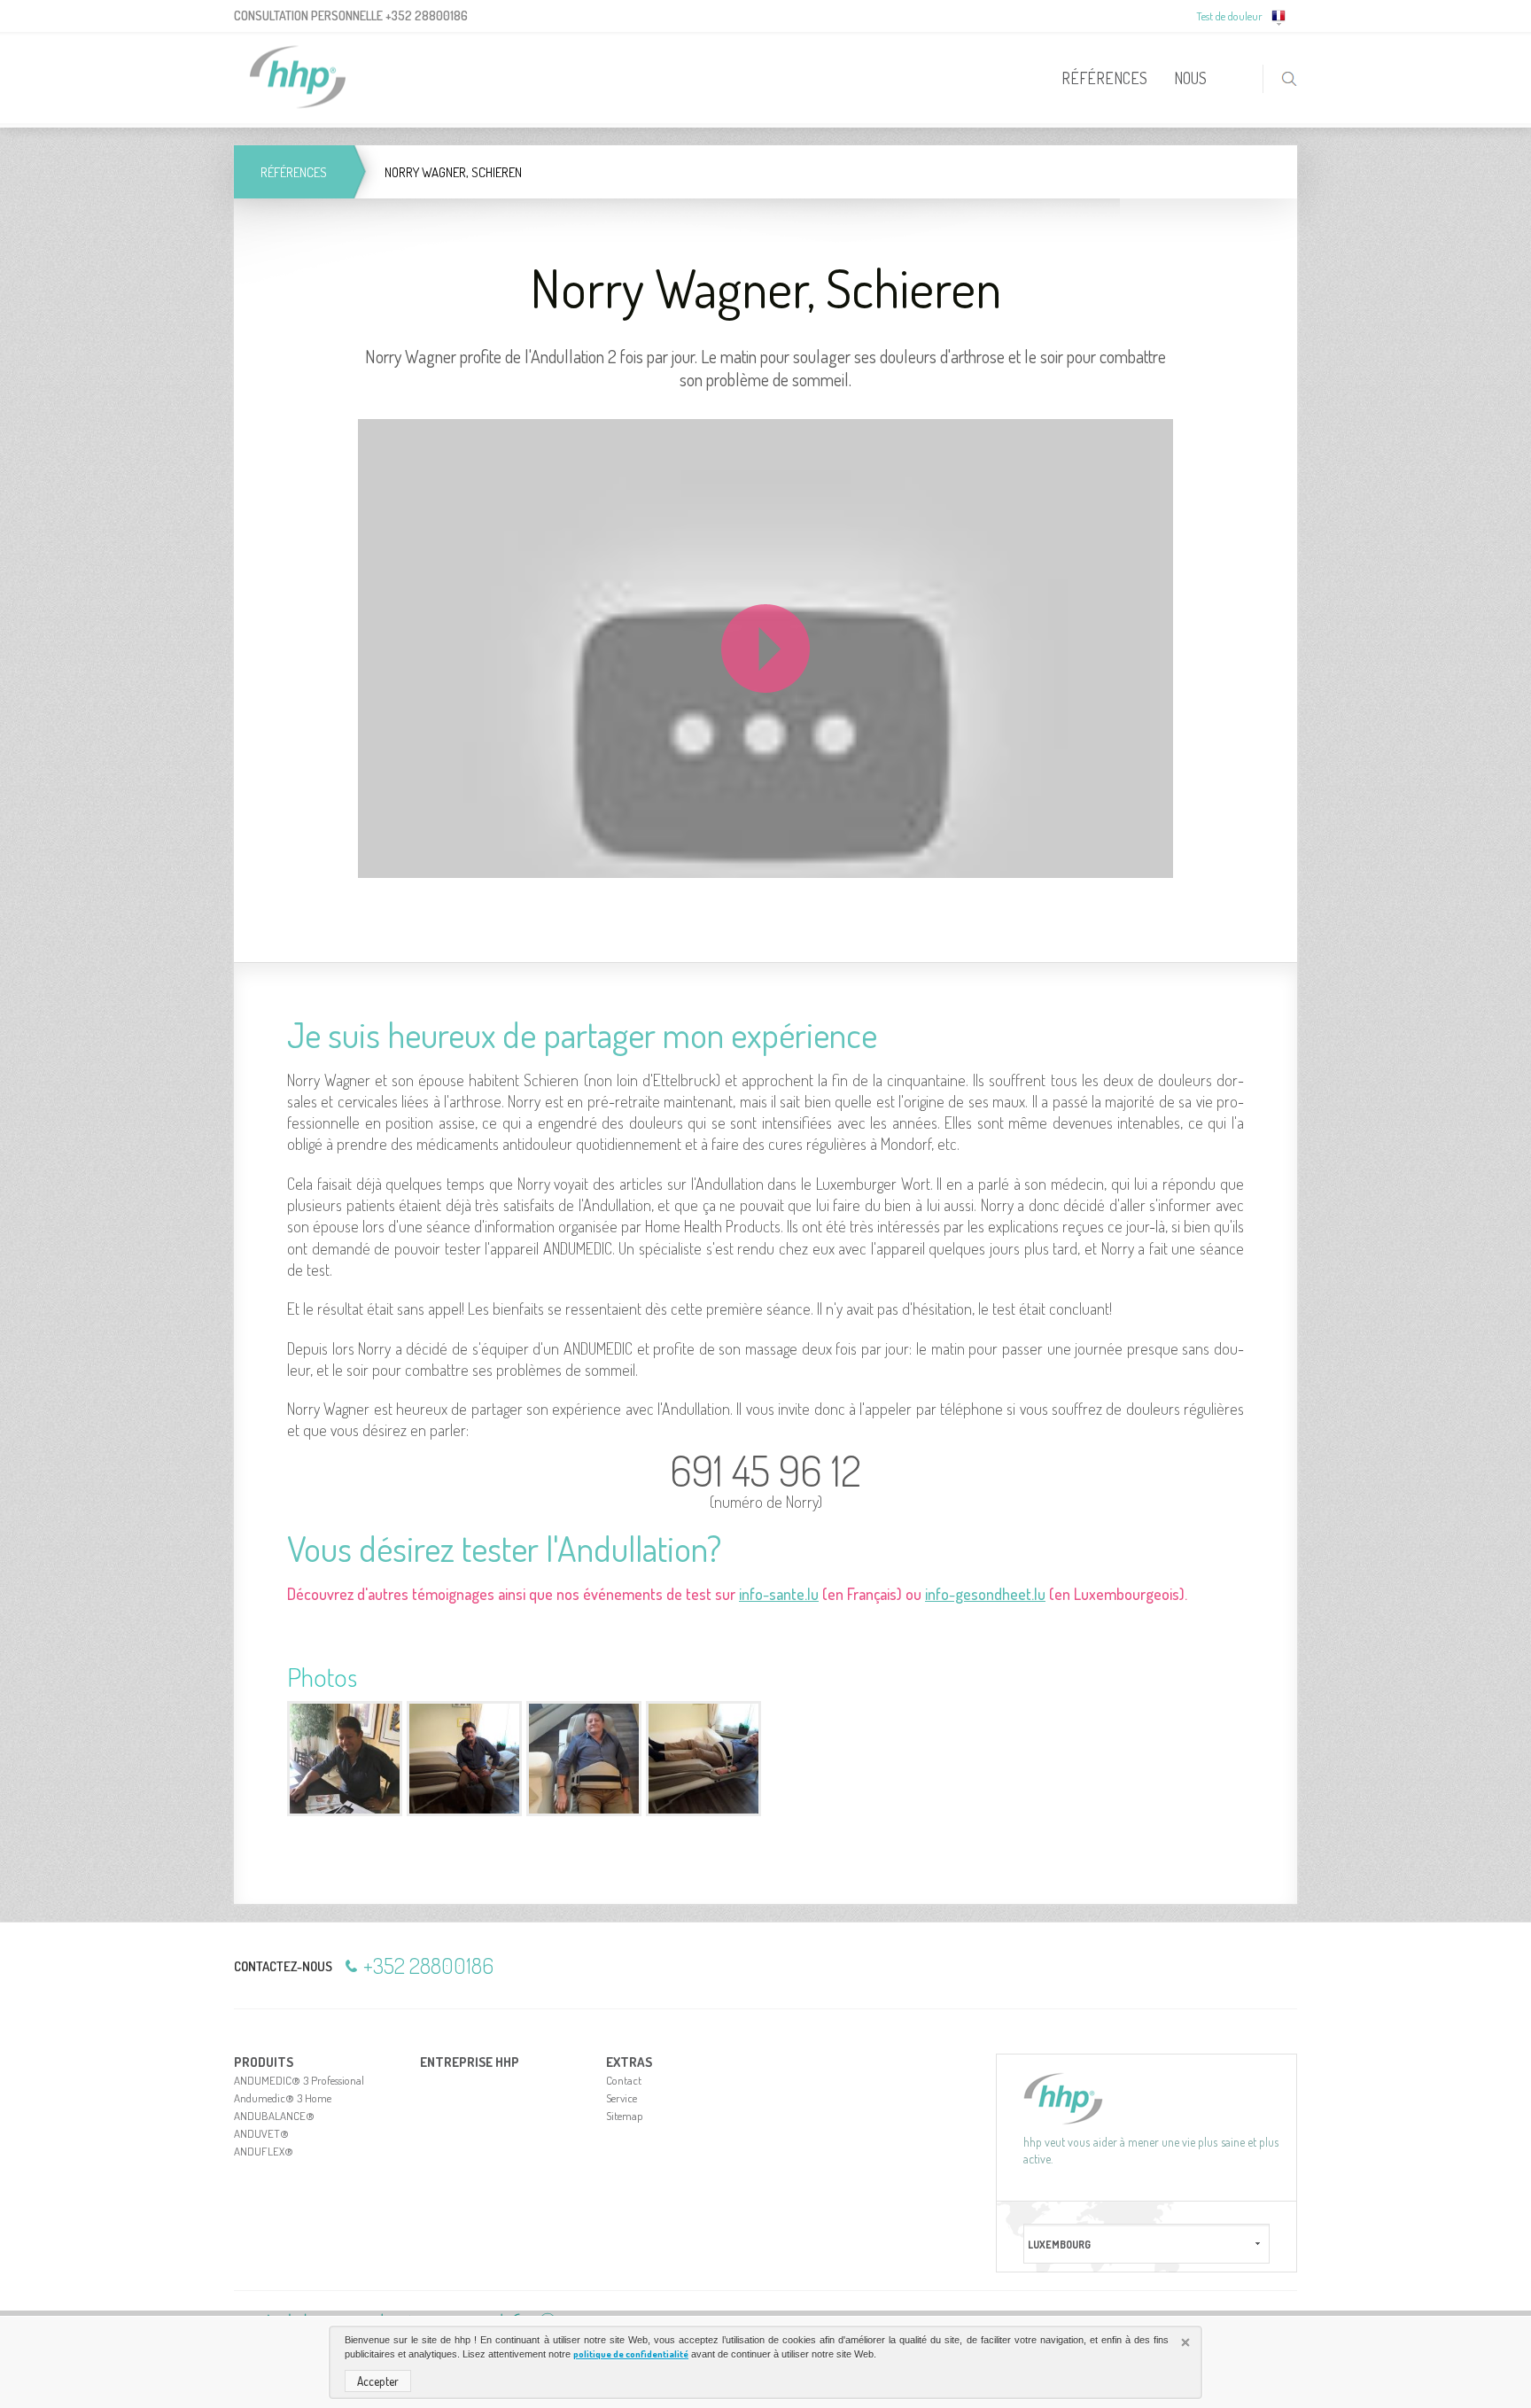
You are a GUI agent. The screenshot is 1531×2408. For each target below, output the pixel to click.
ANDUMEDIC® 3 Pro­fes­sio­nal (299, 2080)
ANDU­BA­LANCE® (274, 2116)
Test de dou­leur (1229, 16)
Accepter (378, 2381)
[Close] (1187, 2344)
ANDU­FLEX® (264, 2151)
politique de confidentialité (631, 2354)
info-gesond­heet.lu (985, 1594)
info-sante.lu (779, 1594)
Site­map (625, 2116)
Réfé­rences (294, 172)
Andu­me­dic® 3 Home (283, 2098)
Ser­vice (622, 2098)
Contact (624, 2080)
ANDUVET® (261, 2133)
